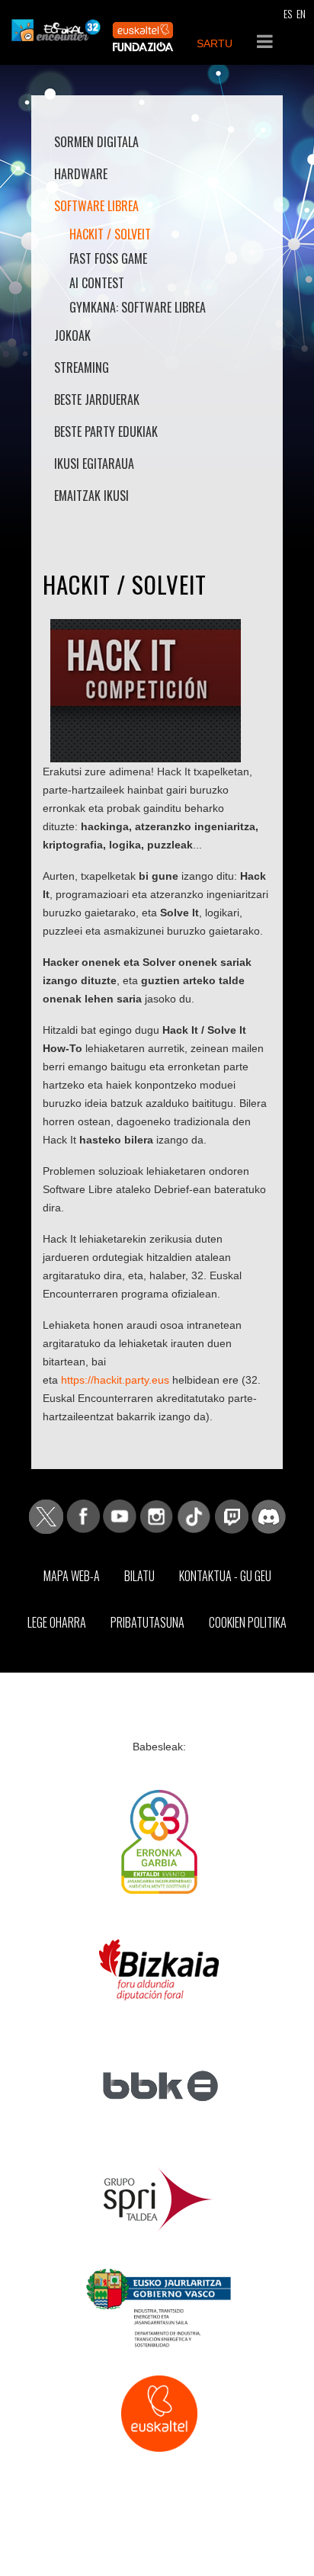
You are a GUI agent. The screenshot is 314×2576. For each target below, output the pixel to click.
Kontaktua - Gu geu (225, 1576)
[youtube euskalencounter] (120, 1516)
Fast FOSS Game (108, 258)
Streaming (82, 367)
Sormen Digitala (96, 142)
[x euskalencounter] (46, 1516)
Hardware (81, 174)
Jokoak (72, 335)
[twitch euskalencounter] (232, 1516)
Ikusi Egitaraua (94, 464)
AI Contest (97, 283)
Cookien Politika (248, 1622)
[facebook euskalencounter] (83, 1516)
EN (301, 13)
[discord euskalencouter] (269, 1516)
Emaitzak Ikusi (91, 496)
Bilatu (139, 1576)
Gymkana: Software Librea (138, 307)
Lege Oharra (57, 1622)
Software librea (96, 206)
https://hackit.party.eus (115, 1380)
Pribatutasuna (147, 1622)
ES (288, 13)
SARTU (215, 43)
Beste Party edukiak (106, 431)
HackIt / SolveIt (110, 234)
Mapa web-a (72, 1576)
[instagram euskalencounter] (156, 1516)
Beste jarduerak (97, 399)
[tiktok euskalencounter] (194, 1516)
